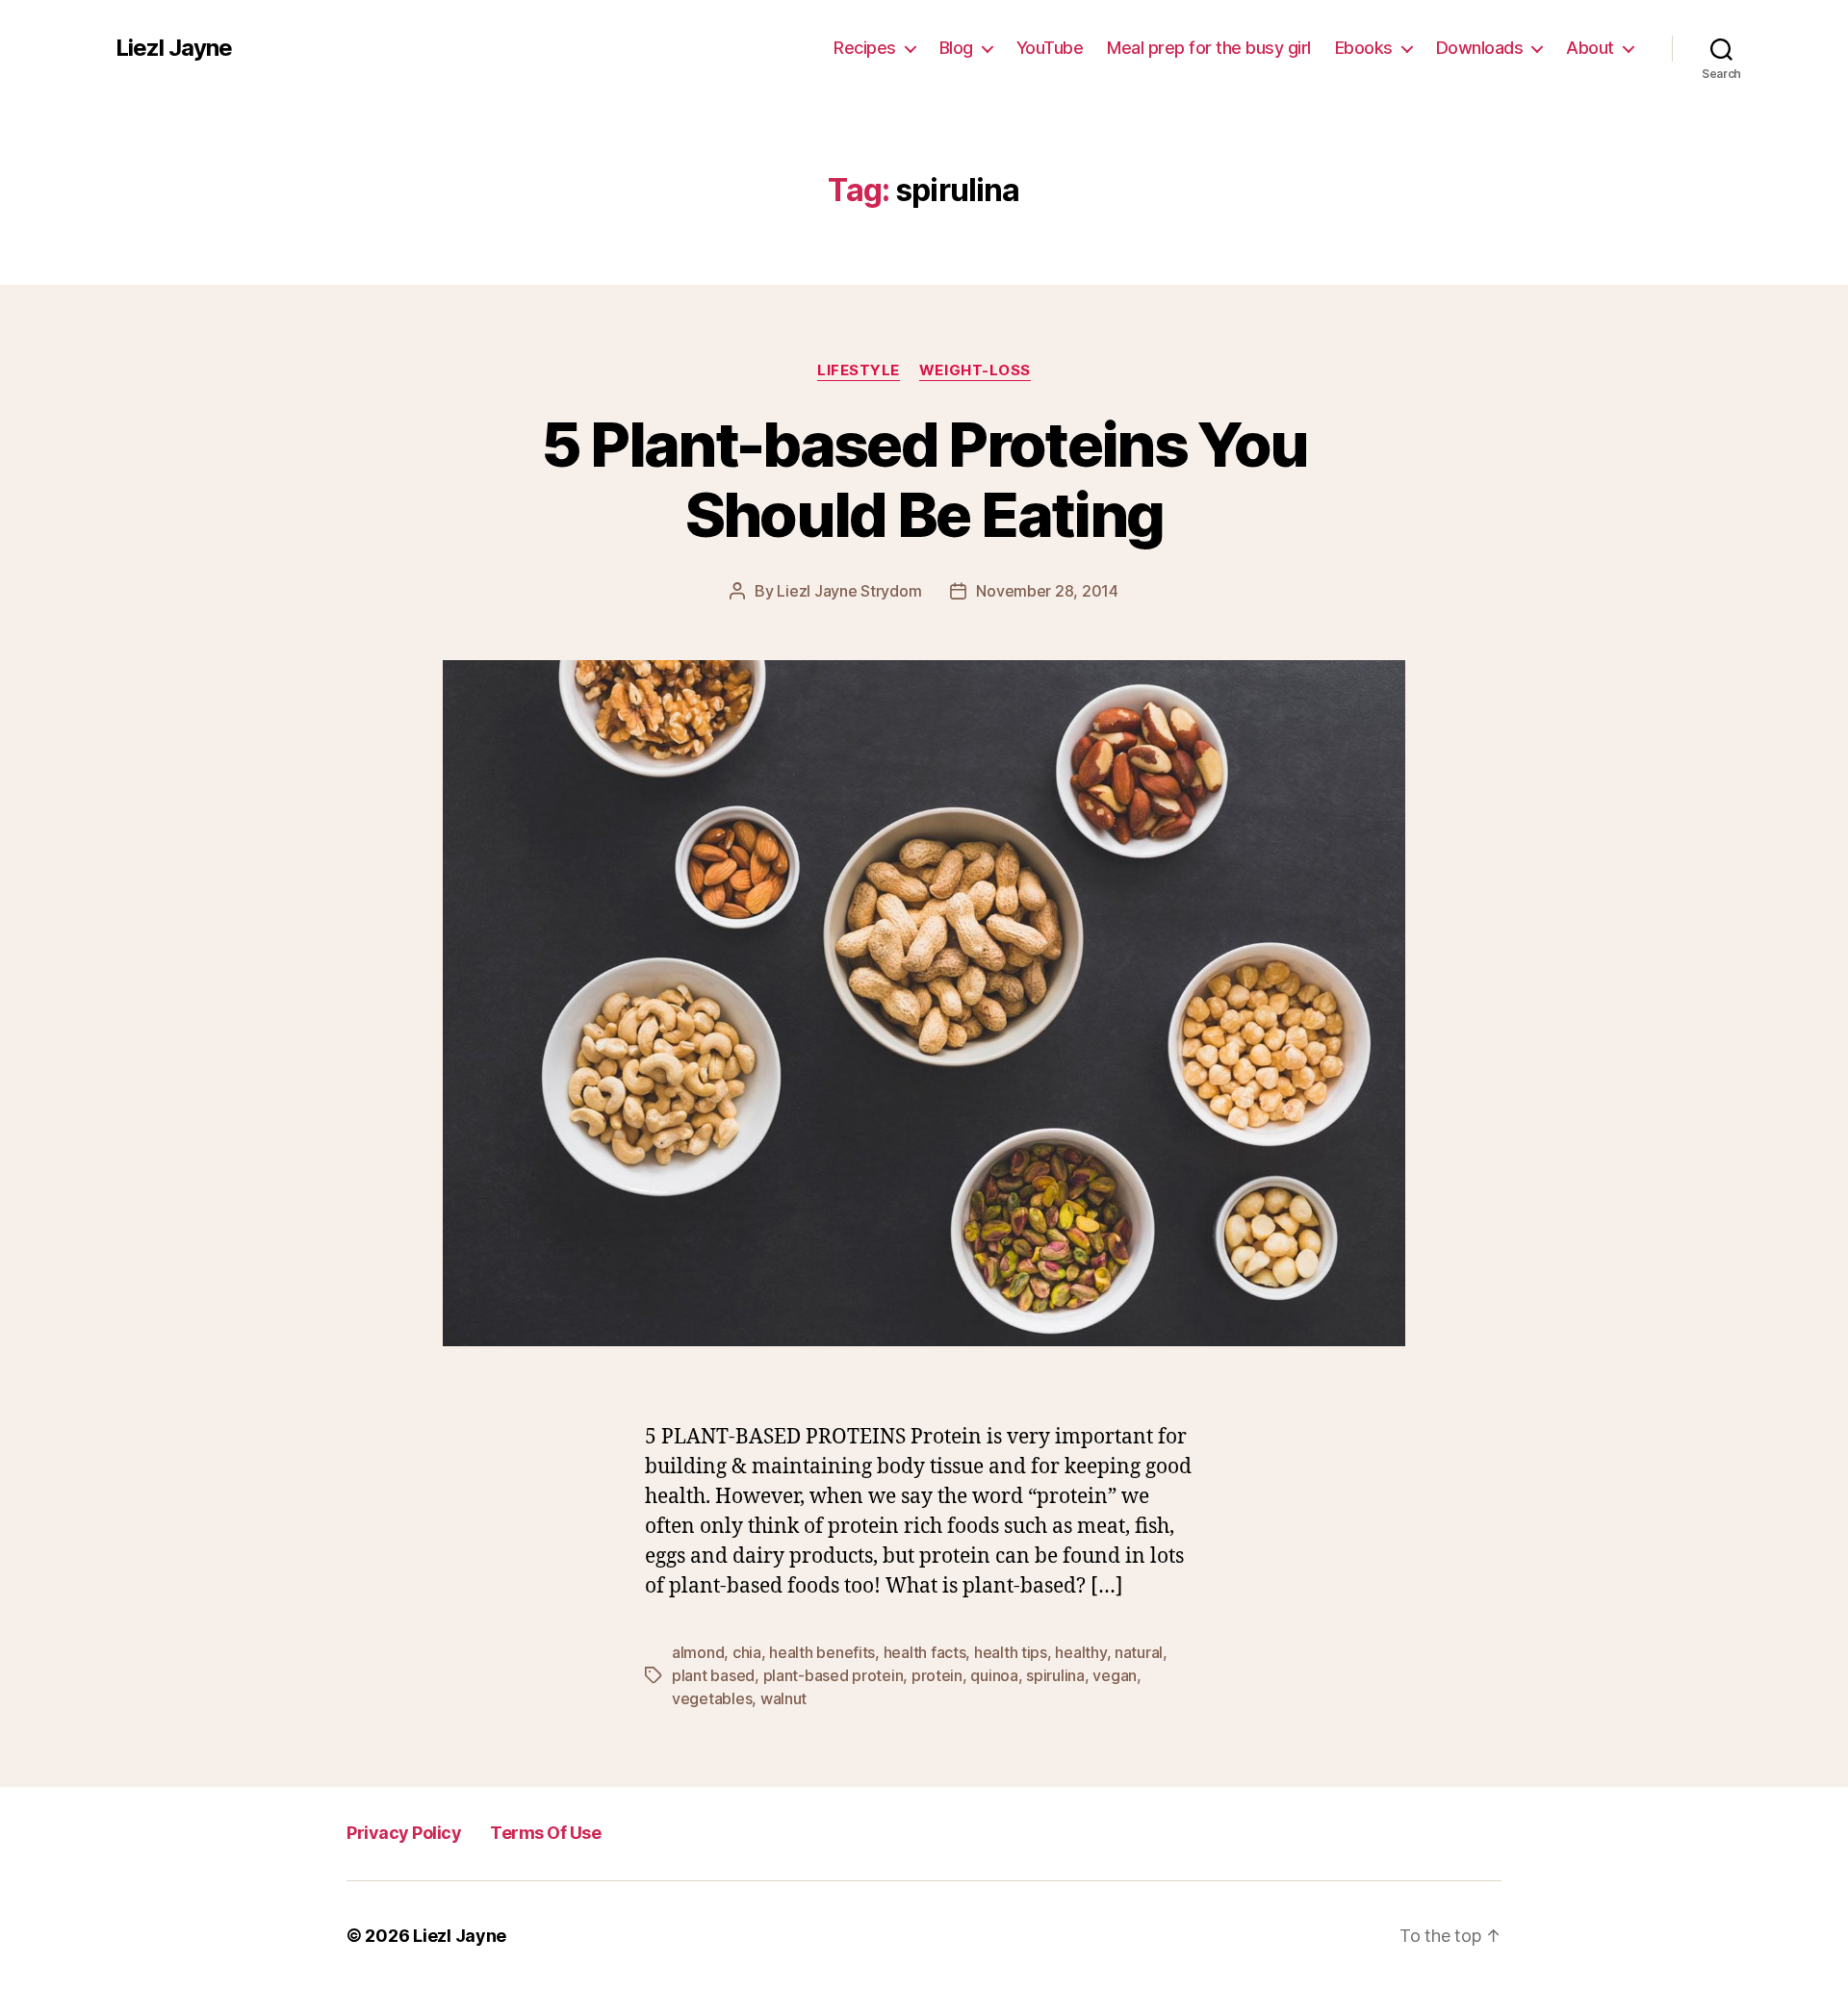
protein (937, 1675)
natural (1139, 1652)
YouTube (1050, 48)
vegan (1115, 1675)
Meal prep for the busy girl (1209, 48)
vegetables (712, 1698)
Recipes (865, 48)
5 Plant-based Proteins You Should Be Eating (924, 479)
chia (747, 1652)
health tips (1011, 1652)
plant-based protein (834, 1675)
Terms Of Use (545, 1833)
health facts (925, 1652)
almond (698, 1652)
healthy (1080, 1652)
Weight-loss (975, 370)
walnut (783, 1698)
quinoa (994, 1675)
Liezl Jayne (174, 48)
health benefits (822, 1652)
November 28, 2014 (1047, 591)
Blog (956, 48)
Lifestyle (859, 370)
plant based (713, 1675)
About (1590, 48)
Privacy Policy (404, 1833)
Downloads (1480, 48)
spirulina (1055, 1675)
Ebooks (1364, 48)
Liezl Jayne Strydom (849, 591)
